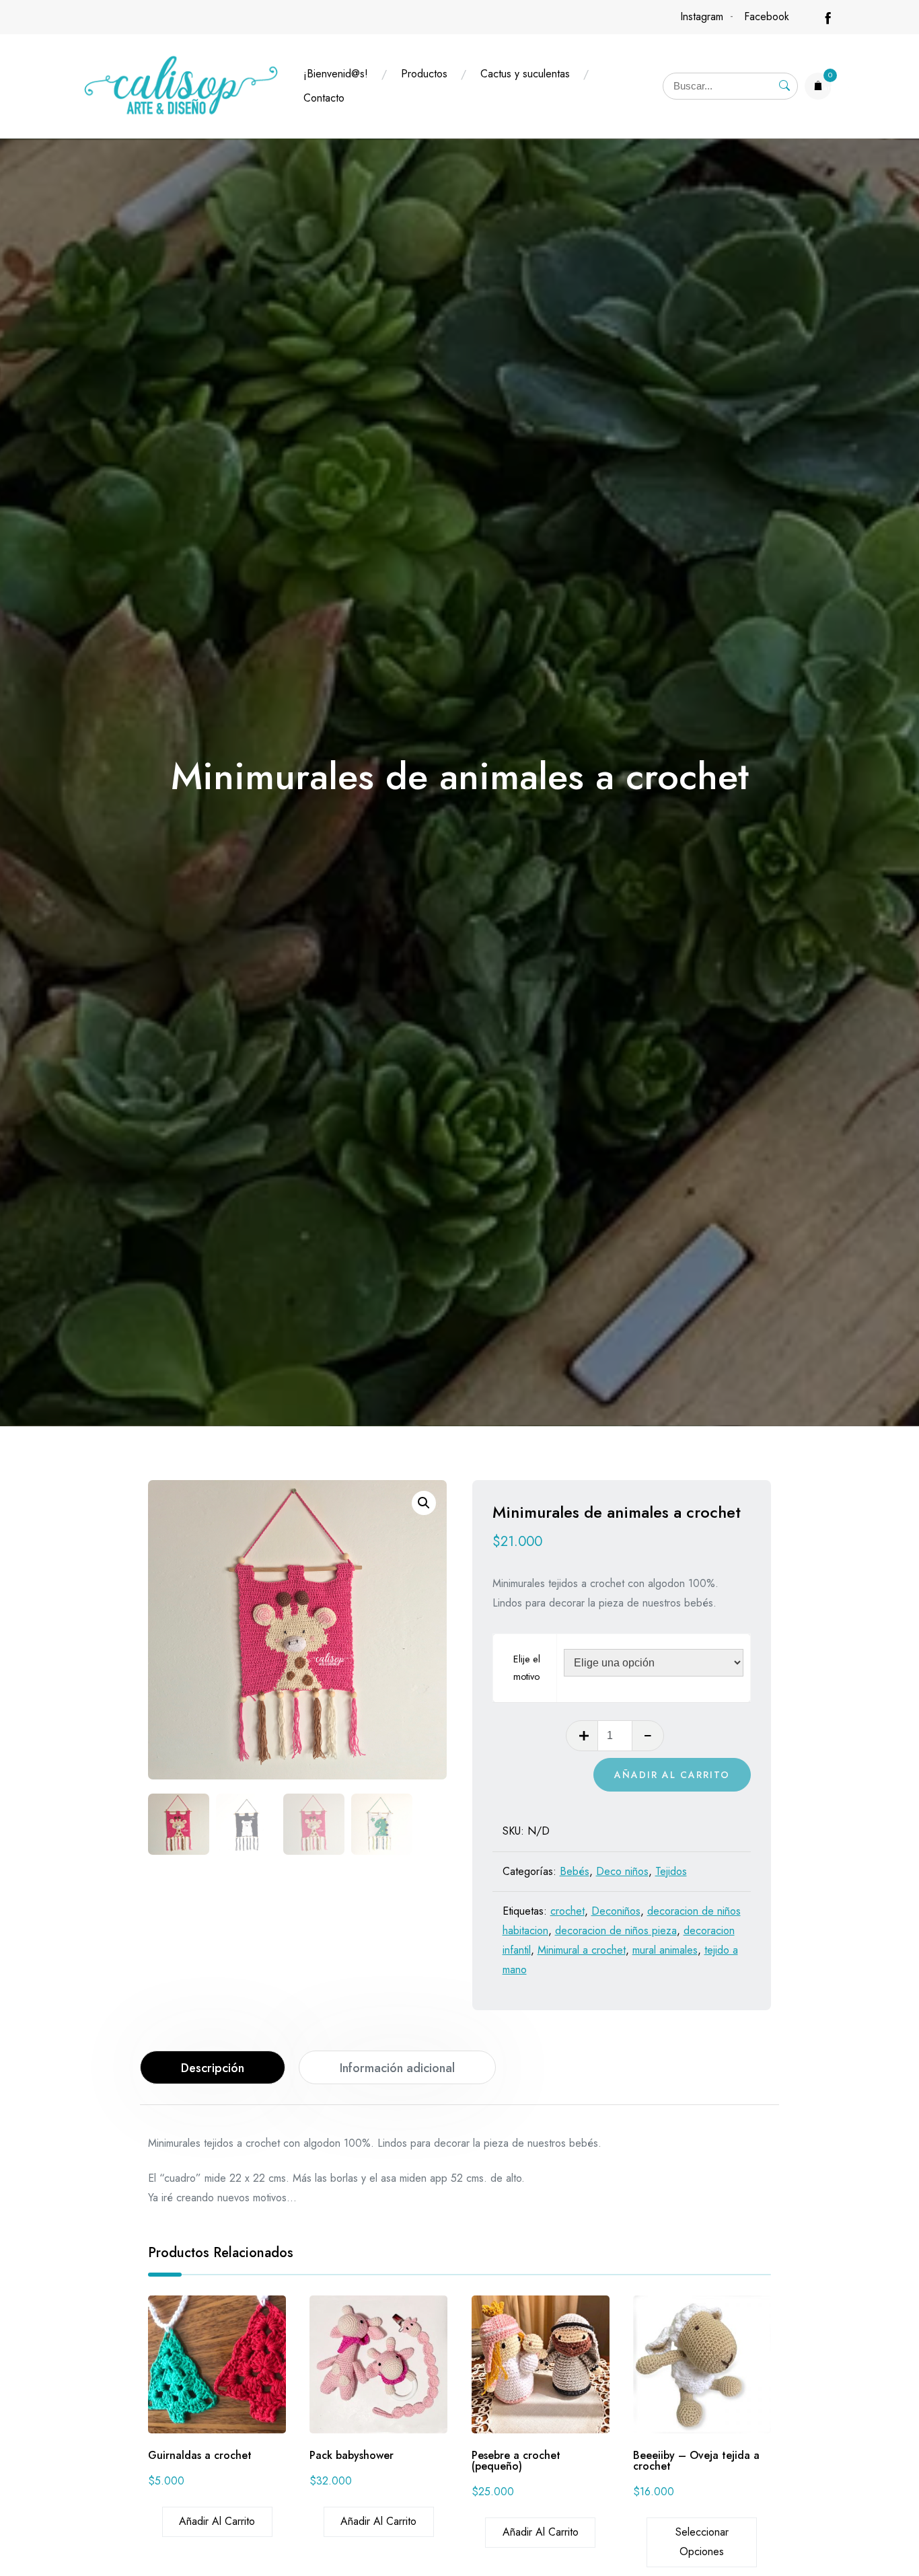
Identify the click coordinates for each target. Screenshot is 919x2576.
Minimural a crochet (582, 1950)
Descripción (213, 2068)
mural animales (665, 1950)
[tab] (213, 2067)
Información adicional (397, 2068)
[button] (424, 1503)
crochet (567, 1911)
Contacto (324, 98)
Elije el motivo (527, 1668)
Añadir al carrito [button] (217, 2521)
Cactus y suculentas (525, 74)
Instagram (702, 16)
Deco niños (622, 1871)
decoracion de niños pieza (616, 1930)
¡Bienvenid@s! (336, 74)
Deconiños (616, 1911)
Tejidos (671, 1871)
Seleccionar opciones (702, 2542)
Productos (424, 74)
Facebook (767, 16)
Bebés (575, 1871)
